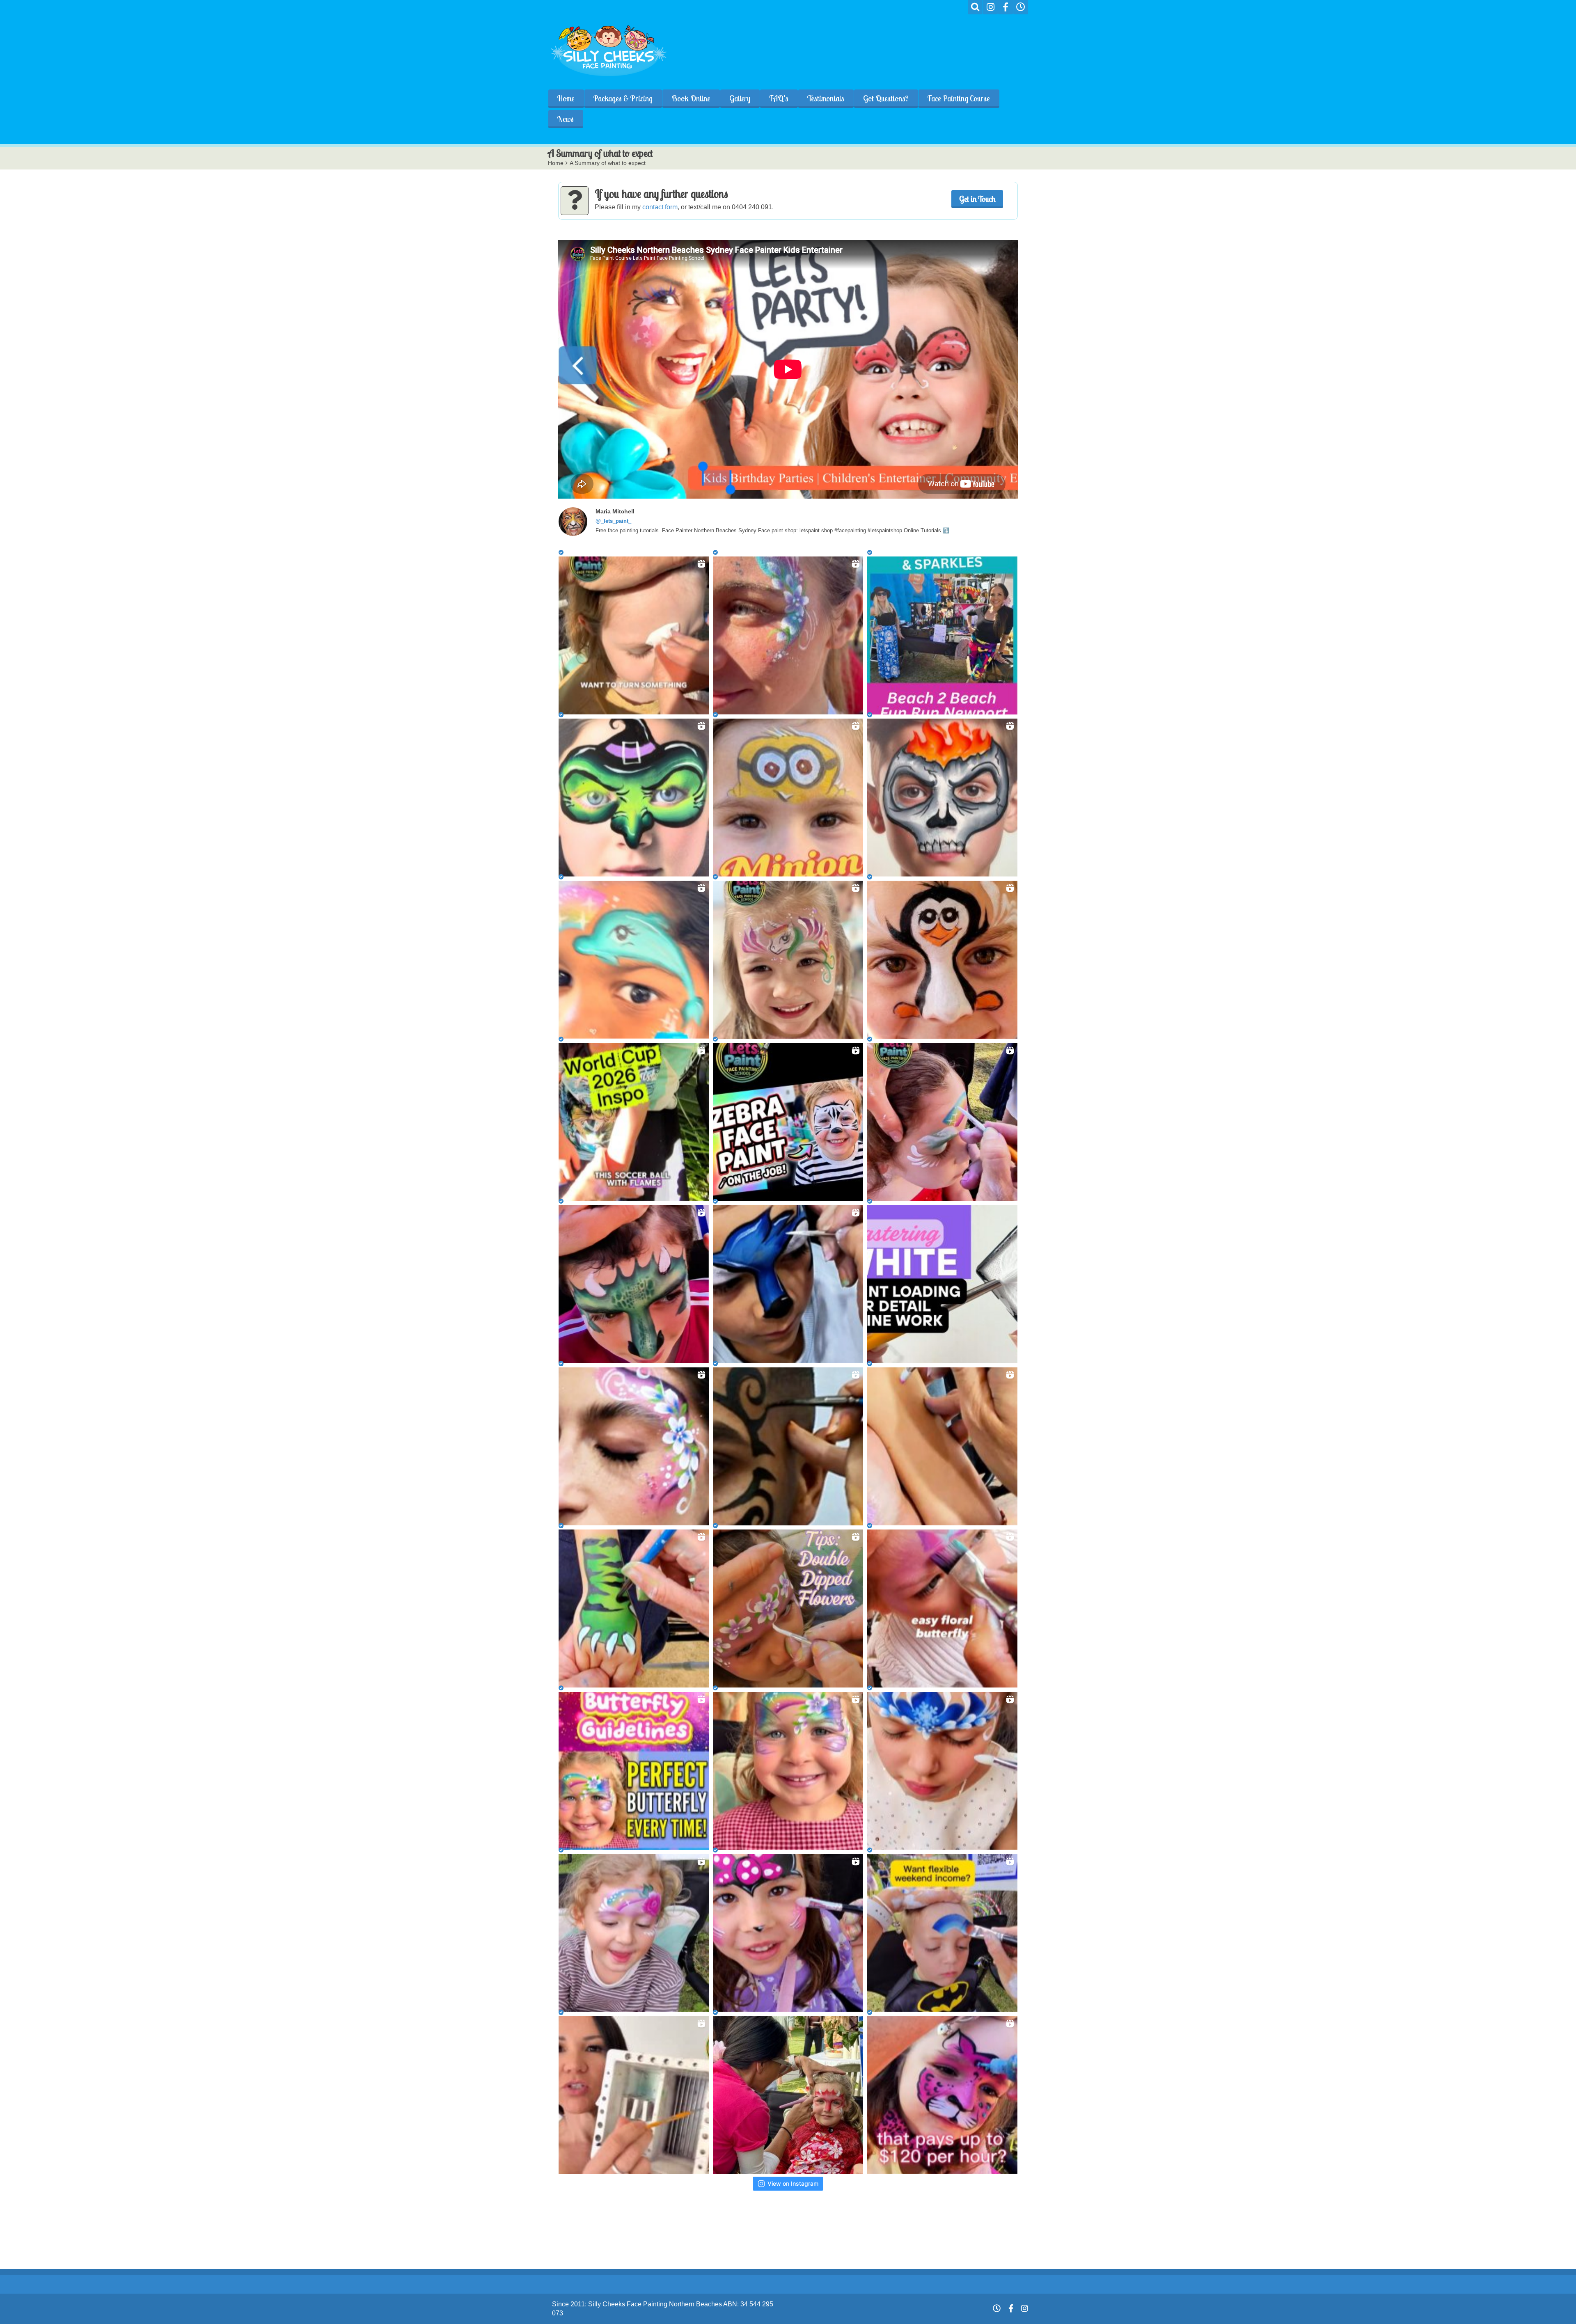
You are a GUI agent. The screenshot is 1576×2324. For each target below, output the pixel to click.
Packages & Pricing (623, 98)
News (566, 119)
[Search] (975, 7)
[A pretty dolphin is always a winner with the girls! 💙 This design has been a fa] (634, 960)
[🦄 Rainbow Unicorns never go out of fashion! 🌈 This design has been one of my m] (788, 960)
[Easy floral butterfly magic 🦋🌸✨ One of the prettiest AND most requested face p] (942, 1608)
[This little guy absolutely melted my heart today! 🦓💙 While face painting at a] (788, 1122)
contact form (660, 207)
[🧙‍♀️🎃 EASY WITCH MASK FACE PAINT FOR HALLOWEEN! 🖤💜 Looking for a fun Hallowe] (634, 798)
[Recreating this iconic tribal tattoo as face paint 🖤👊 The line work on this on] (788, 1446)
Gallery (740, 98)
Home (566, 98)
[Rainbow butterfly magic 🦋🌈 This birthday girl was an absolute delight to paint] (788, 1771)
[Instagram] (990, 7)
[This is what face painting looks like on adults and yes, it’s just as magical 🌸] (634, 1446)
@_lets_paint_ (613, 521)
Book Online (691, 98)
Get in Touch (977, 199)
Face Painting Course (959, 98)
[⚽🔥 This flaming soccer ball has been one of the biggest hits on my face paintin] (634, 1122)
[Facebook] (1006, 7)
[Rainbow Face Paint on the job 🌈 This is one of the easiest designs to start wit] (942, 1122)
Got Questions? (886, 98)
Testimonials (826, 98)
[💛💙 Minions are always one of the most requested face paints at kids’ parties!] (788, 798)
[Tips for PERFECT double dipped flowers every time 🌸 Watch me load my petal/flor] (788, 1608)
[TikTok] (1021, 7)
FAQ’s (779, 98)
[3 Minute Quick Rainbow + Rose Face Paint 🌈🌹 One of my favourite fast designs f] (634, 1933)
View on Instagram (793, 2183)
